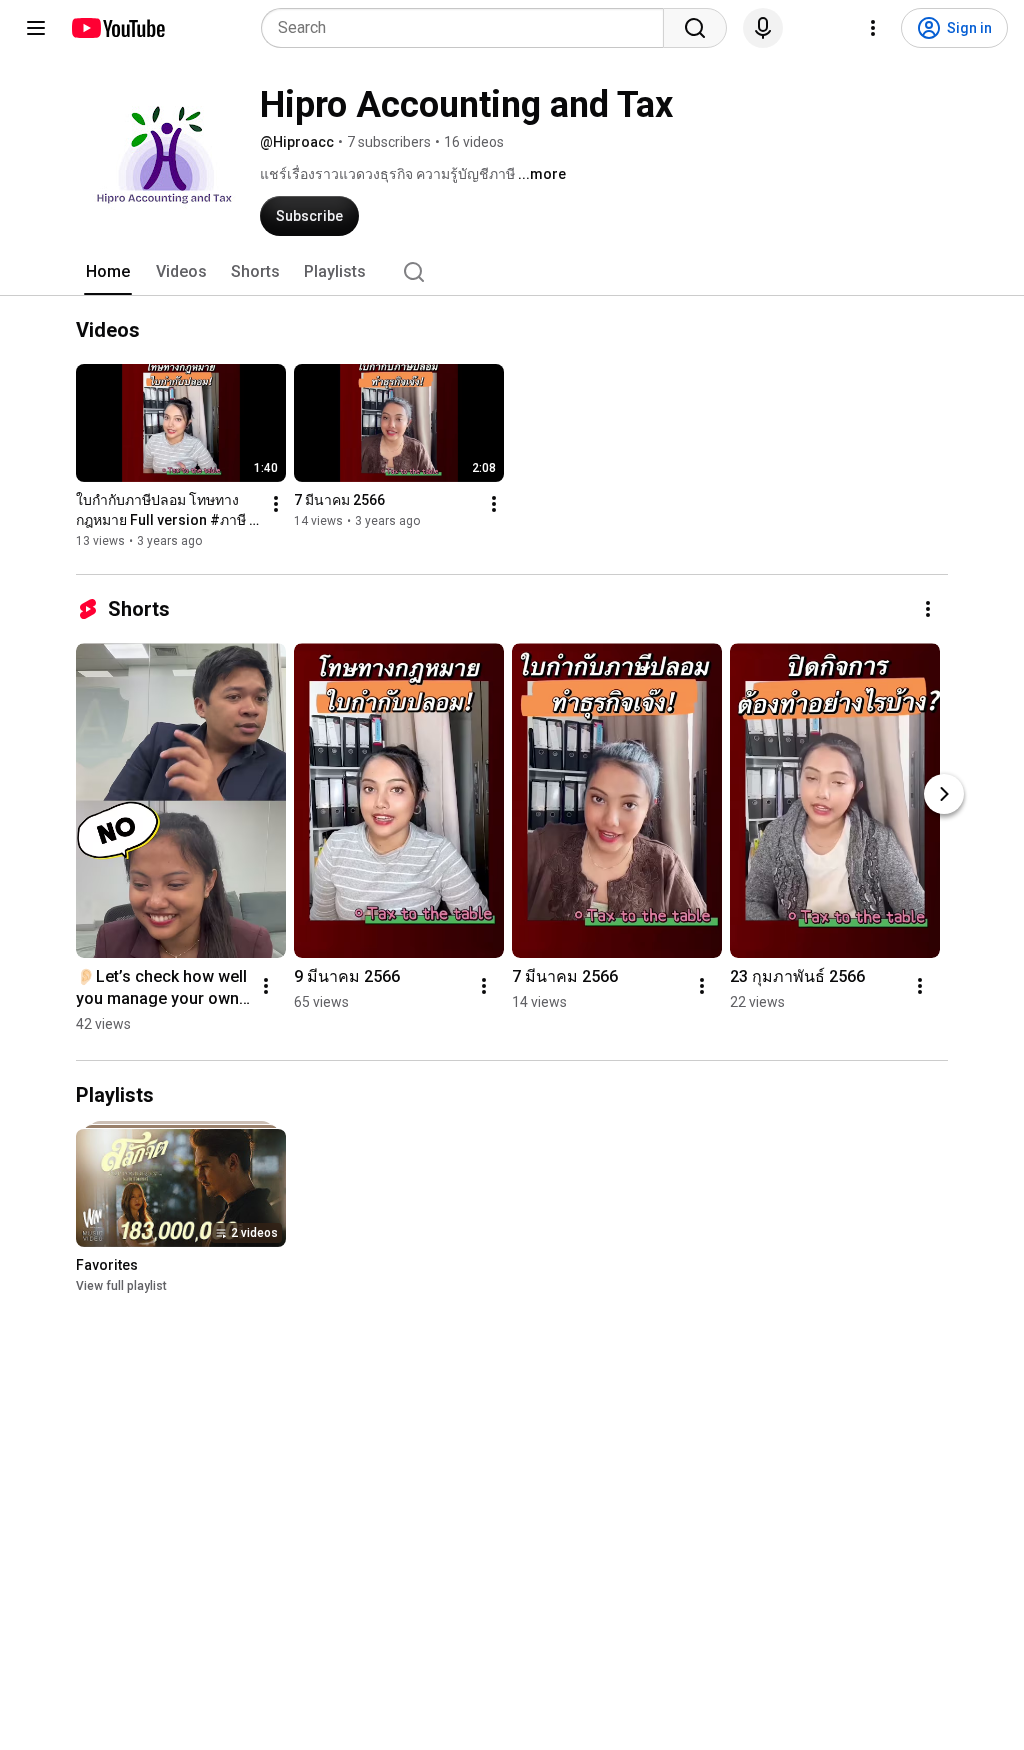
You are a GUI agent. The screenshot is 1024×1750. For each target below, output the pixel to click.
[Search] (695, 28)
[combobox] (468, 28)
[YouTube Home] (117, 28)
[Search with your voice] (763, 28)
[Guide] (36, 28)
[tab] (108, 272)
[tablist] (512, 272)
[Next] (944, 794)
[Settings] (873, 28)
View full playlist (121, 1286)
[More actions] (276, 504)
